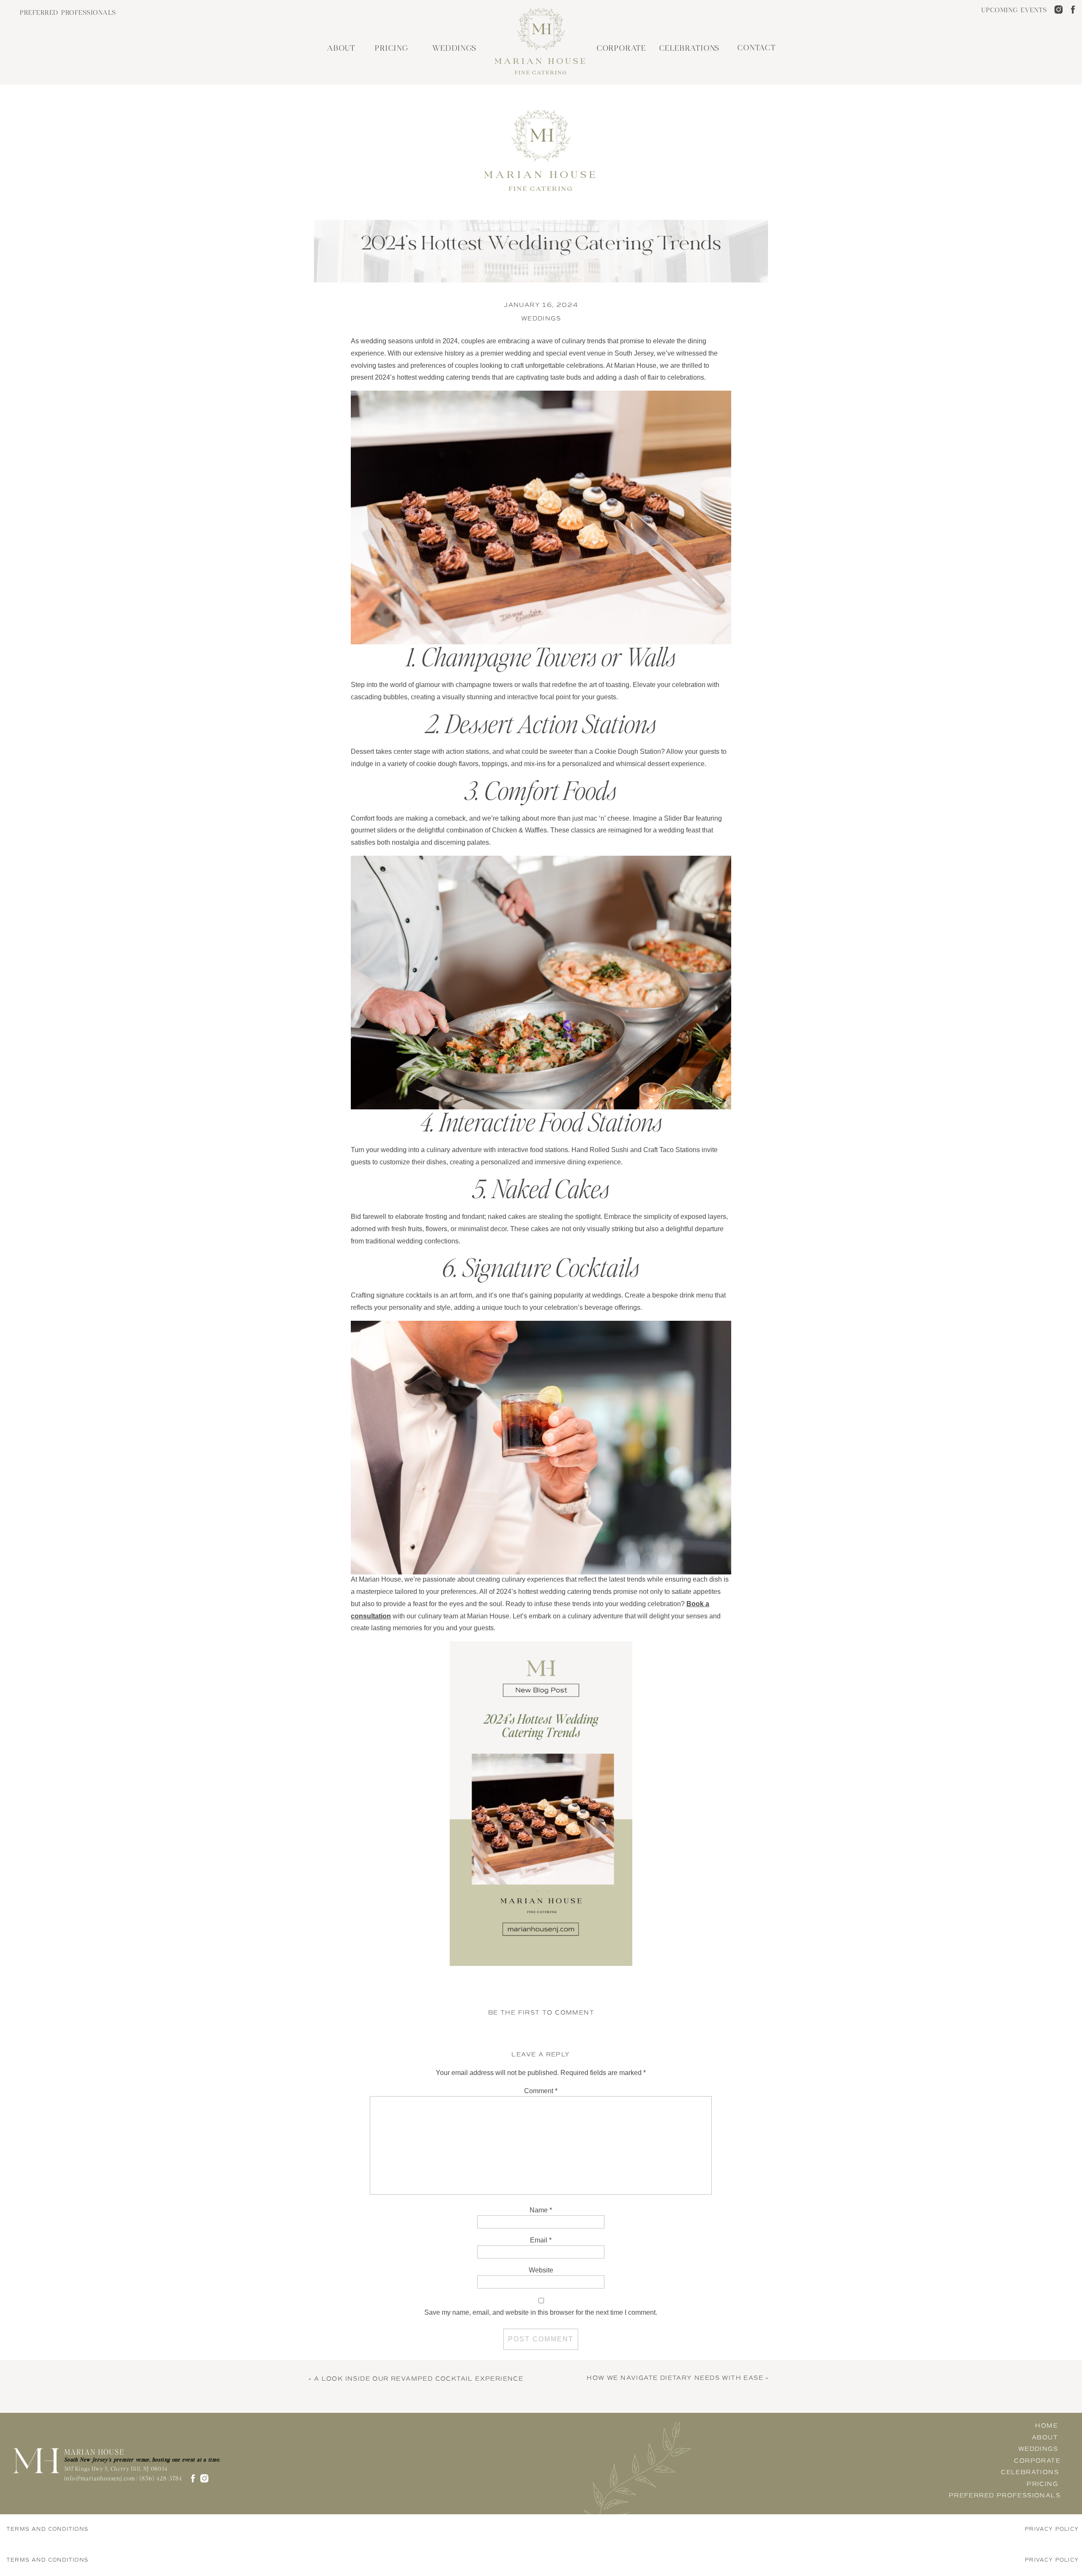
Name (541, 2210)
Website (541, 2270)
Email (541, 2240)
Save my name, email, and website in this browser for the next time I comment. (541, 2312)
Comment (541, 2091)
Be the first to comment (541, 2013)
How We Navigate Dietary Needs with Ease (675, 2378)
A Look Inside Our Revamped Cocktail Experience (419, 2379)
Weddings (541, 319)
